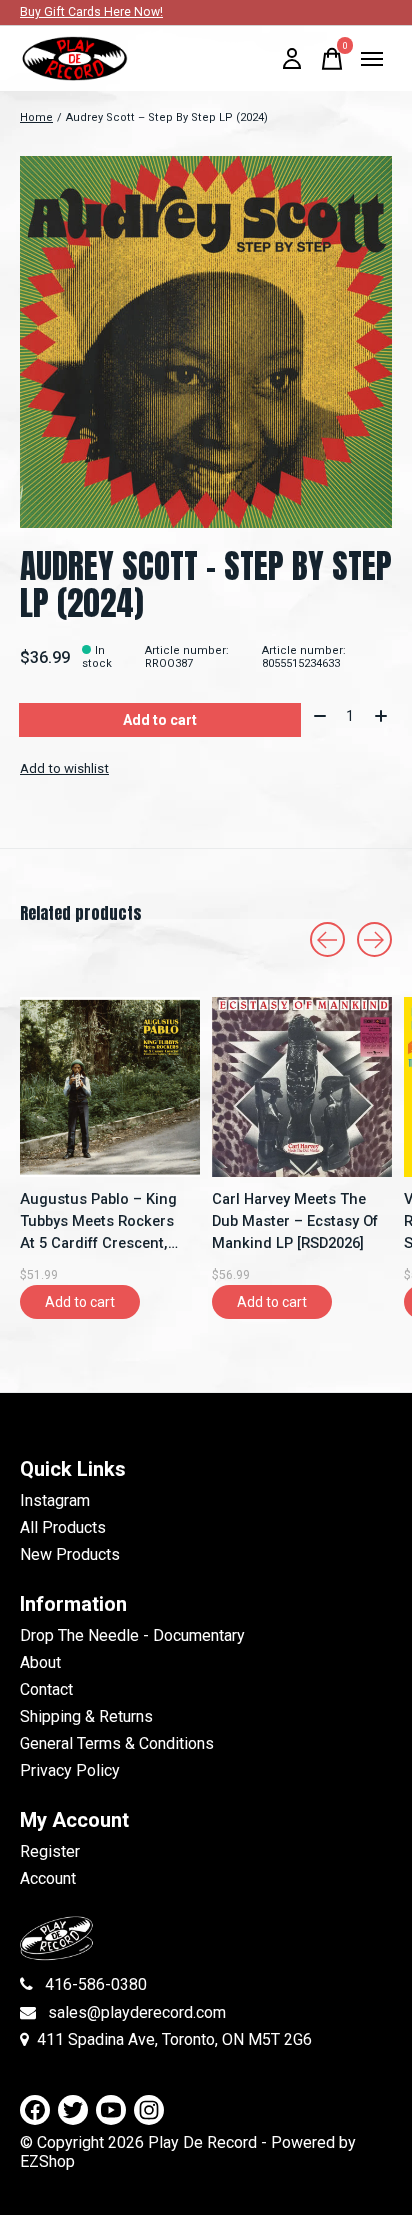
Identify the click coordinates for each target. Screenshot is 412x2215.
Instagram (55, 1500)
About (40, 1662)
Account (48, 1878)
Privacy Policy (70, 1770)
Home (36, 117)
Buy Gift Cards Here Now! (91, 12)
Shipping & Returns (86, 1716)
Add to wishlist (64, 768)
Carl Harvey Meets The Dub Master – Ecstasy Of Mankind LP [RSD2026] (295, 1221)
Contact (46, 1689)
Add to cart (160, 720)
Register (50, 1851)
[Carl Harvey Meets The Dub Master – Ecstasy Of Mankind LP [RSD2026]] (302, 1087)
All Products (63, 1527)
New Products (70, 1554)
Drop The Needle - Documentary (132, 1635)
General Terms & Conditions (117, 1743)
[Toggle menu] (372, 59)
